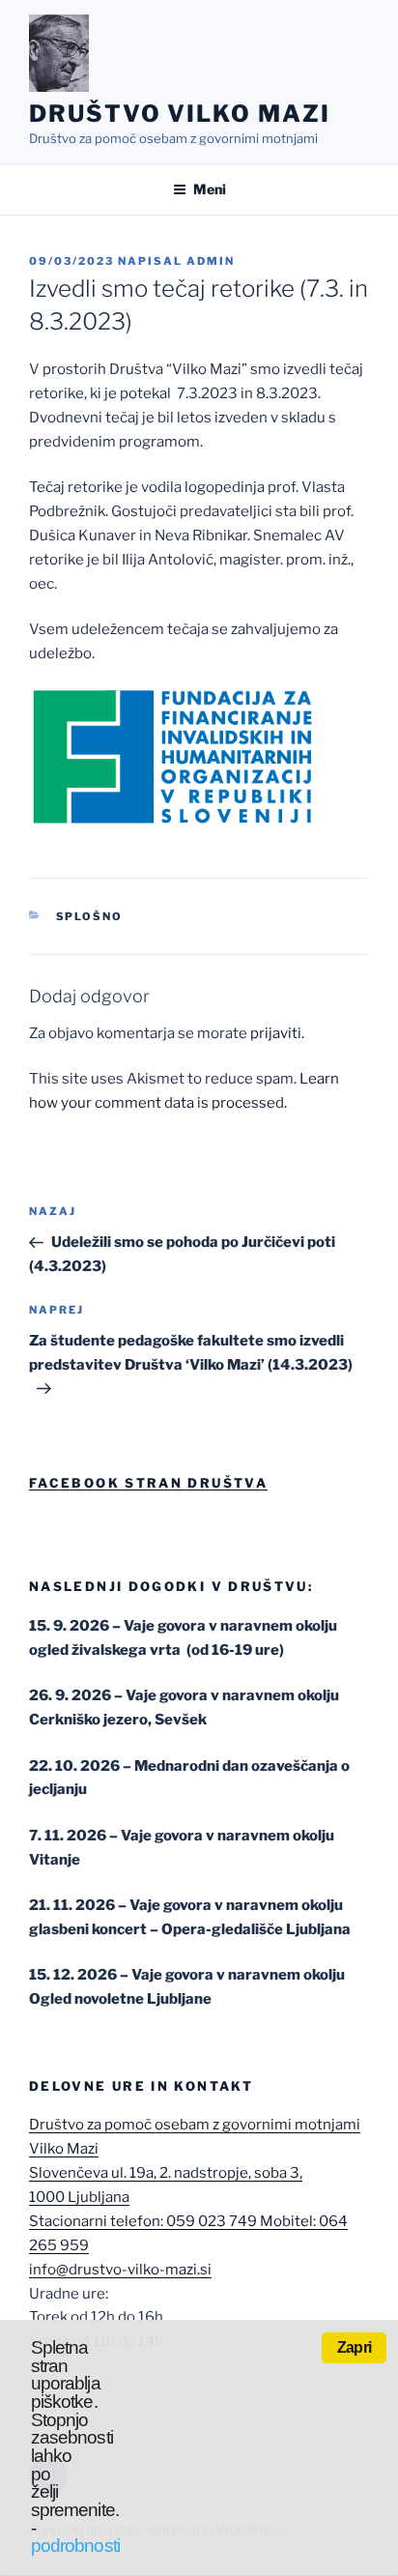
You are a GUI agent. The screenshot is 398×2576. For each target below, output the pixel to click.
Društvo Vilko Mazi (180, 114)
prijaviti (276, 1033)
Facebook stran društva (148, 1483)
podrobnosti (75, 2546)
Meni (210, 189)
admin (211, 261)
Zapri (354, 2347)
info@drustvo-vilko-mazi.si (120, 2270)
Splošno (90, 916)
